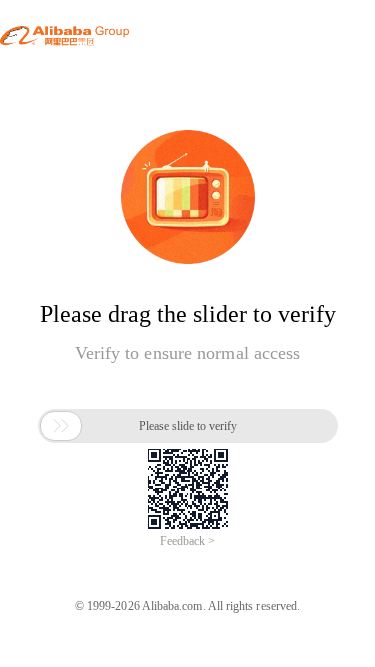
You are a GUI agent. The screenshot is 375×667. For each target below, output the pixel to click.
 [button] (61, 426)
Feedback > (187, 541)
